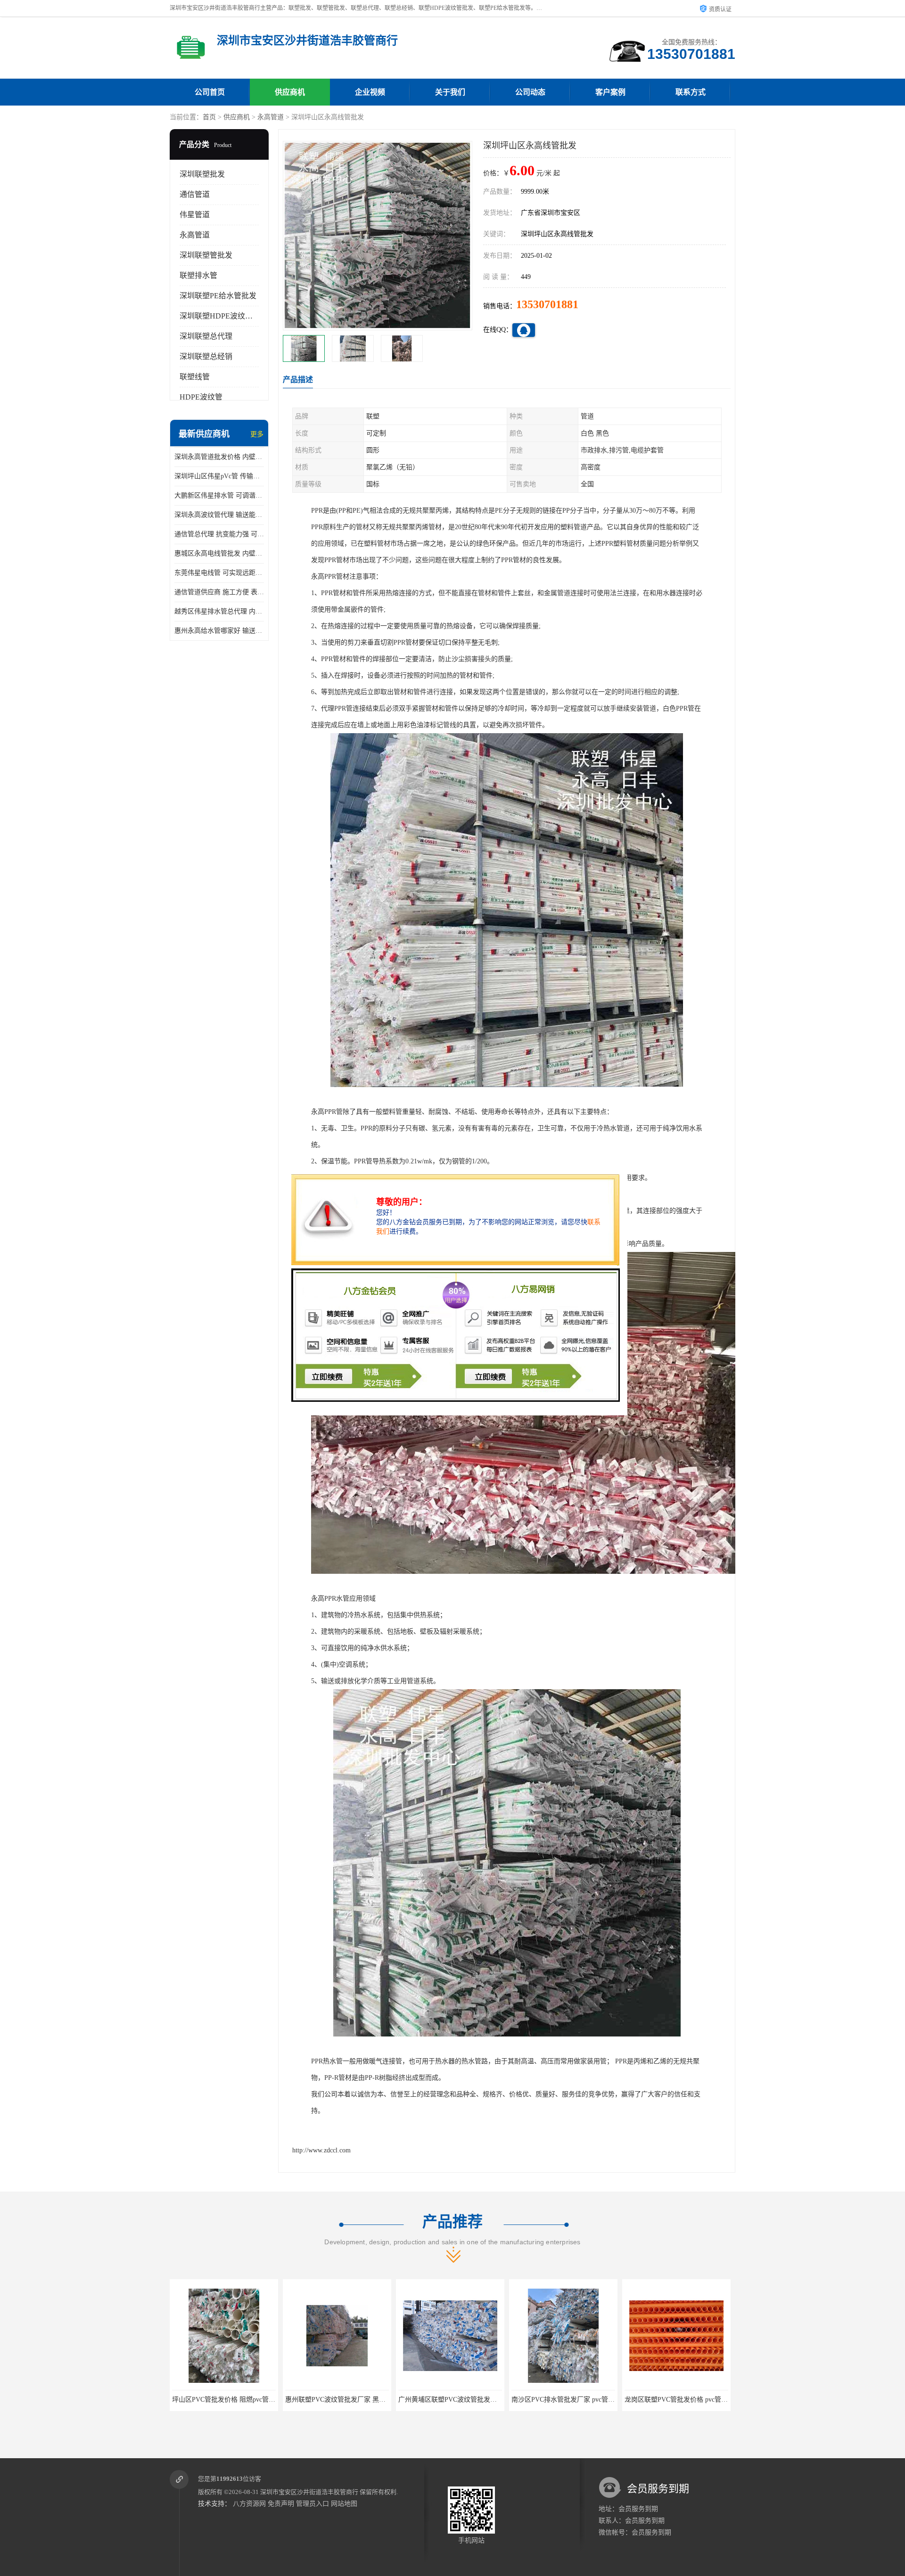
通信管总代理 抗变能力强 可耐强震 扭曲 (219, 534)
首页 (209, 117)
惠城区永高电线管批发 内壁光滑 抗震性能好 (219, 553)
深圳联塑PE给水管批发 (218, 296)
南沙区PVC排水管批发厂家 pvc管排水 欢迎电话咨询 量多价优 (375, 2400)
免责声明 (281, 2504)
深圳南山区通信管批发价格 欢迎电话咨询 (572, 2400)
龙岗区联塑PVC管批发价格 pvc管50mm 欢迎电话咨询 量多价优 (490, 2400)
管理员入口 (313, 2504)
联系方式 (691, 92)
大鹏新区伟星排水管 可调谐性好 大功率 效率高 (219, 495)
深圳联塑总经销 (206, 356)
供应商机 (290, 92)
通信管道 (195, 194)
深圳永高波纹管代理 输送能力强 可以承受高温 (219, 515)
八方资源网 (249, 2504)
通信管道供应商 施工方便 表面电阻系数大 (219, 592)
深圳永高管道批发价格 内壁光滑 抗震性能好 (219, 457)
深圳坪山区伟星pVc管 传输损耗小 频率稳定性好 (219, 476)
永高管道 (271, 117)
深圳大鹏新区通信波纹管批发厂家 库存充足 (688, 2400)
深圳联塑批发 (202, 174)
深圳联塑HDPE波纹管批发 (224, 316)
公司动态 (530, 92)
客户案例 (610, 92)
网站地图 (344, 2504)
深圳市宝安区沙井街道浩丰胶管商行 (309, 2492)
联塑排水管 (198, 275)
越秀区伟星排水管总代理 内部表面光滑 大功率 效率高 (219, 611)
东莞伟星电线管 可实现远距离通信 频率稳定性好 (219, 573)
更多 (257, 434)
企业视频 (370, 92)
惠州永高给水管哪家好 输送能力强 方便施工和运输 (219, 631)
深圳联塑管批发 (206, 255)
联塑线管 (195, 377)
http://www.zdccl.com (321, 2150)
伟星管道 (195, 215)
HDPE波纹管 (201, 397)
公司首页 (210, 92)
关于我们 (450, 92)
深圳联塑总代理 (206, 336)
